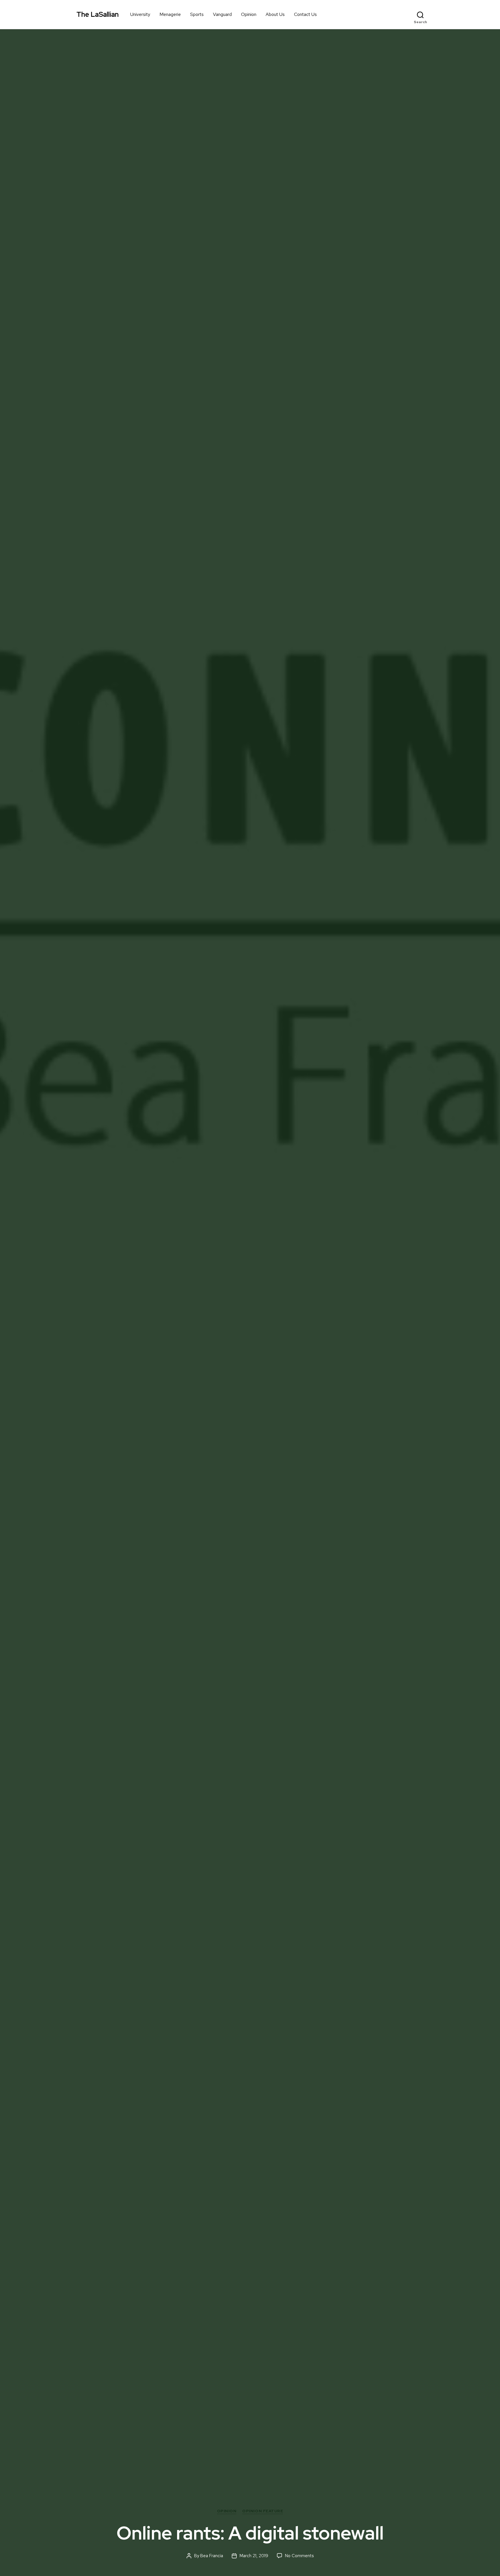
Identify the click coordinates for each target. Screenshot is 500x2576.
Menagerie (170, 14)
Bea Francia (212, 2556)
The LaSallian (98, 14)
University (140, 14)
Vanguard (222, 14)
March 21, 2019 (254, 2556)
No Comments (299, 2556)
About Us (275, 14)
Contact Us (305, 14)
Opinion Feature (263, 2511)
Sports (197, 14)
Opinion (249, 14)
